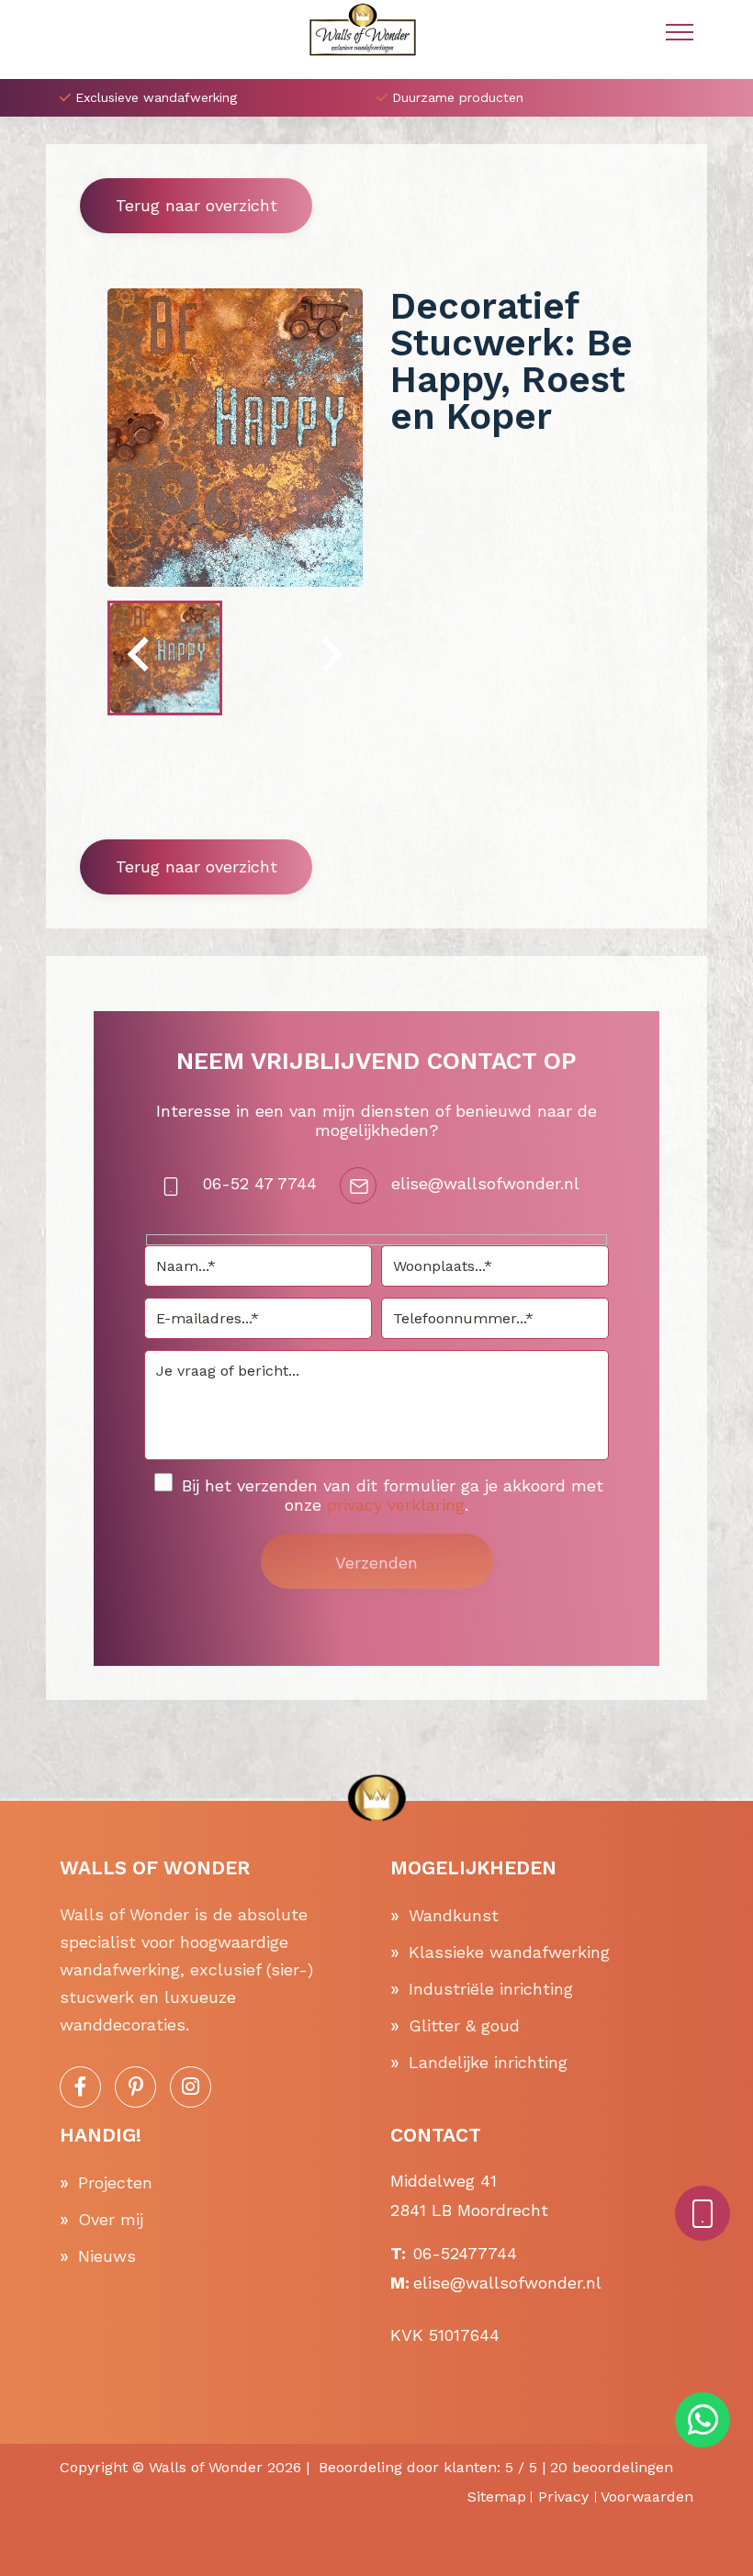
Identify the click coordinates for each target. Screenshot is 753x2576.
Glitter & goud (464, 2025)
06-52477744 (465, 2253)
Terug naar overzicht (197, 205)
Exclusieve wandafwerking (156, 97)
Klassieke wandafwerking (509, 1952)
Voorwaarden (647, 2497)
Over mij (111, 2219)
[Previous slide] (140, 658)
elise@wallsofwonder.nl (485, 1183)
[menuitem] (165, 658)
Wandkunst (454, 1915)
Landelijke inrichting (488, 2062)
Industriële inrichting (491, 1989)
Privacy (563, 2497)
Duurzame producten (458, 97)
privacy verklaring (396, 1505)
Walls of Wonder (206, 2467)
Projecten (115, 2182)
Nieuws (107, 2256)
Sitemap (497, 2497)
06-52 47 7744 (260, 1183)
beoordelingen (612, 2467)
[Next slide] (330, 658)
